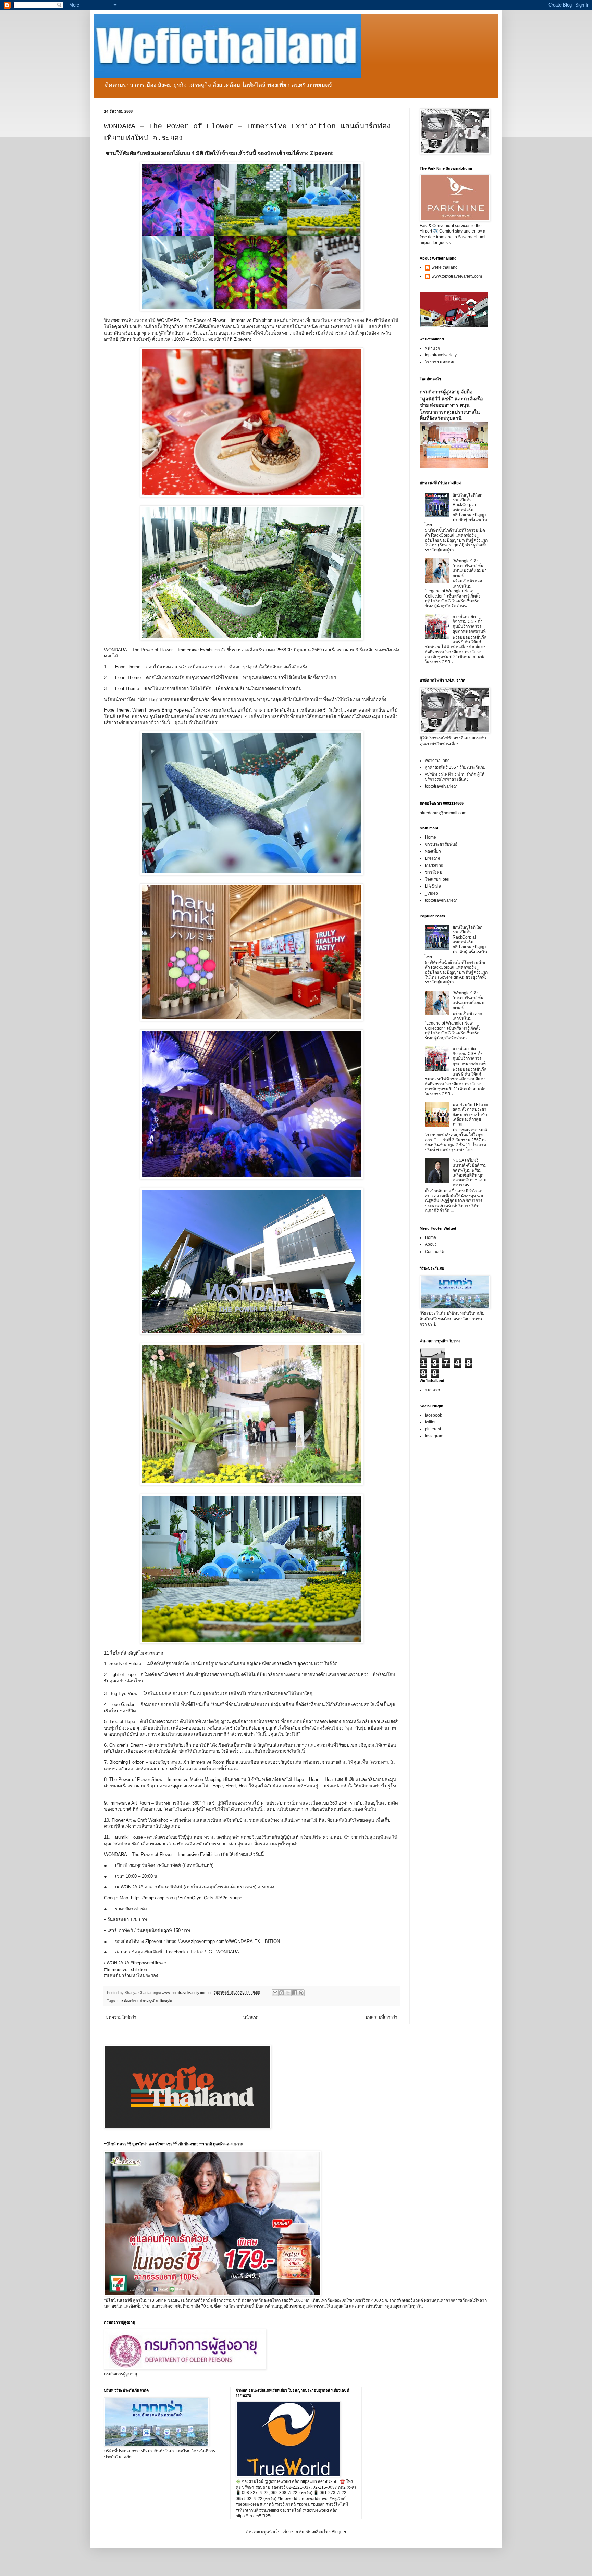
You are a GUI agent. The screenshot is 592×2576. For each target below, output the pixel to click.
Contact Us (435, 1252)
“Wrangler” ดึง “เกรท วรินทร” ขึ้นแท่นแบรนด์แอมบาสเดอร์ (470, 568)
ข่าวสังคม (434, 872)
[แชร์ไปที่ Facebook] (295, 1993)
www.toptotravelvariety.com (457, 276)
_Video (431, 893)
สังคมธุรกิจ (149, 2001)
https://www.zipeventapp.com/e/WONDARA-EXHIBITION (223, 1941)
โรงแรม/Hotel (437, 879)
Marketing (434, 865)
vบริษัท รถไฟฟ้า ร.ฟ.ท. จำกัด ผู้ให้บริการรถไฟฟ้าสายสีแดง (455, 777)
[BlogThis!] (282, 1993)
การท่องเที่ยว (127, 2001)
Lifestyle (433, 858)
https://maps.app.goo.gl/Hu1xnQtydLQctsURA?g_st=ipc (187, 1898)
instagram (434, 1436)
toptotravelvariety (441, 355)
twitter (430, 1422)
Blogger (339, 2532)
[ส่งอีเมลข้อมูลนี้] (275, 1993)
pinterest (433, 1429)
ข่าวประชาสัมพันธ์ (441, 844)
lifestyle (166, 2001)
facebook (433, 1415)
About (430, 1244)
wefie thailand (445, 267)
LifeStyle (433, 886)
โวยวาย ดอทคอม (440, 362)
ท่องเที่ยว (433, 851)
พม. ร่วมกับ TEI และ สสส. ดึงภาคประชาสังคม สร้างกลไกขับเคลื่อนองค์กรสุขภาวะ (470, 1115)
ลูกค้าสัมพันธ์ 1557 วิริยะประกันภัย (455, 767)
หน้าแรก (251, 2017)
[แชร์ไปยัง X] (288, 1993)
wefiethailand (437, 761)
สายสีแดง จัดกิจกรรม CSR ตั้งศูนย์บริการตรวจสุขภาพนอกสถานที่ (469, 624)
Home (430, 837)
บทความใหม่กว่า (121, 2017)
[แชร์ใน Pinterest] (301, 1993)
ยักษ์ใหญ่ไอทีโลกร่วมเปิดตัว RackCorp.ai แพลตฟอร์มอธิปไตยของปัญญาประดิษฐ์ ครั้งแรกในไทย (456, 510)
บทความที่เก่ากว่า (381, 2017)
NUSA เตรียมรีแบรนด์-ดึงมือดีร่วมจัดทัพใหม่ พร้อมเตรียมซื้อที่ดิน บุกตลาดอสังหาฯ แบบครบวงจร (470, 1173)
